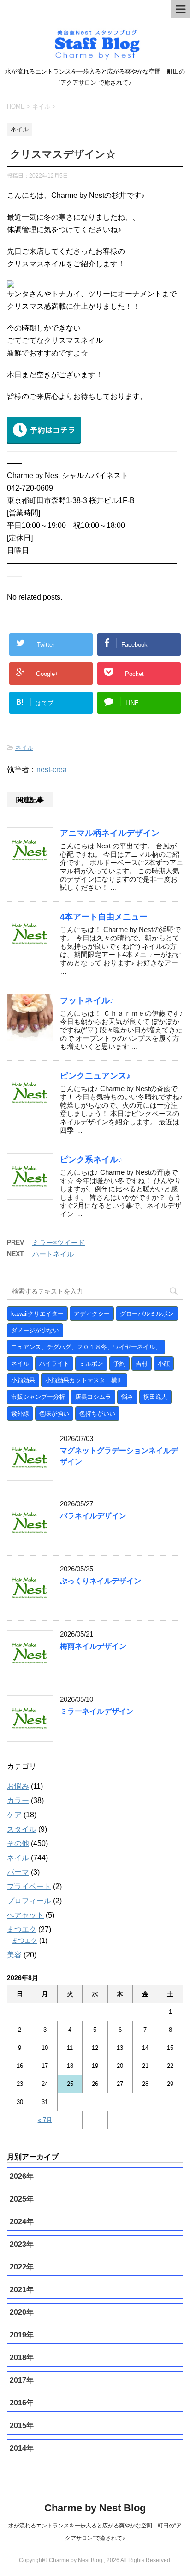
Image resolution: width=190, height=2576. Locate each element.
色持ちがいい (97, 1414)
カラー (18, 1800)
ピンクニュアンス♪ (95, 1076)
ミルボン (91, 1364)
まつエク (22, 1929)
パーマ (18, 1872)
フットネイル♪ (87, 1000)
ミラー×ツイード (59, 1242)
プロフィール (29, 1901)
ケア (14, 1815)
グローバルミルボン (147, 1314)
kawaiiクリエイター (37, 1314)
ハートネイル (53, 1254)
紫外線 (20, 1414)
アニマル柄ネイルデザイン (110, 833)
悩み (127, 1397)
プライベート (29, 1886)
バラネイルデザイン (93, 1516)
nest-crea (52, 770)
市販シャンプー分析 (38, 1397)
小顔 (164, 1364)
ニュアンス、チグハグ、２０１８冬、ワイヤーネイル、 (86, 1347)
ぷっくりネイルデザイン (101, 1581)
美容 (14, 1955)
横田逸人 (155, 1397)
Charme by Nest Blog (95, 2508)
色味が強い (54, 1414)
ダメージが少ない (35, 1330)
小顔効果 (23, 1380)
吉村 (142, 1364)
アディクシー (92, 1314)
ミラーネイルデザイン (97, 1711)
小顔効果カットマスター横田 (84, 1380)
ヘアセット (25, 1915)
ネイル (24, 748)
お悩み (18, 1786)
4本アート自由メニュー (104, 917)
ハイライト (54, 1364)
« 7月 (45, 2120)
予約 (119, 1364)
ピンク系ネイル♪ (91, 1159)
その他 (18, 1843)
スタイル (22, 1829)
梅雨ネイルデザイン (93, 1646)
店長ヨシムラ (93, 1397)
